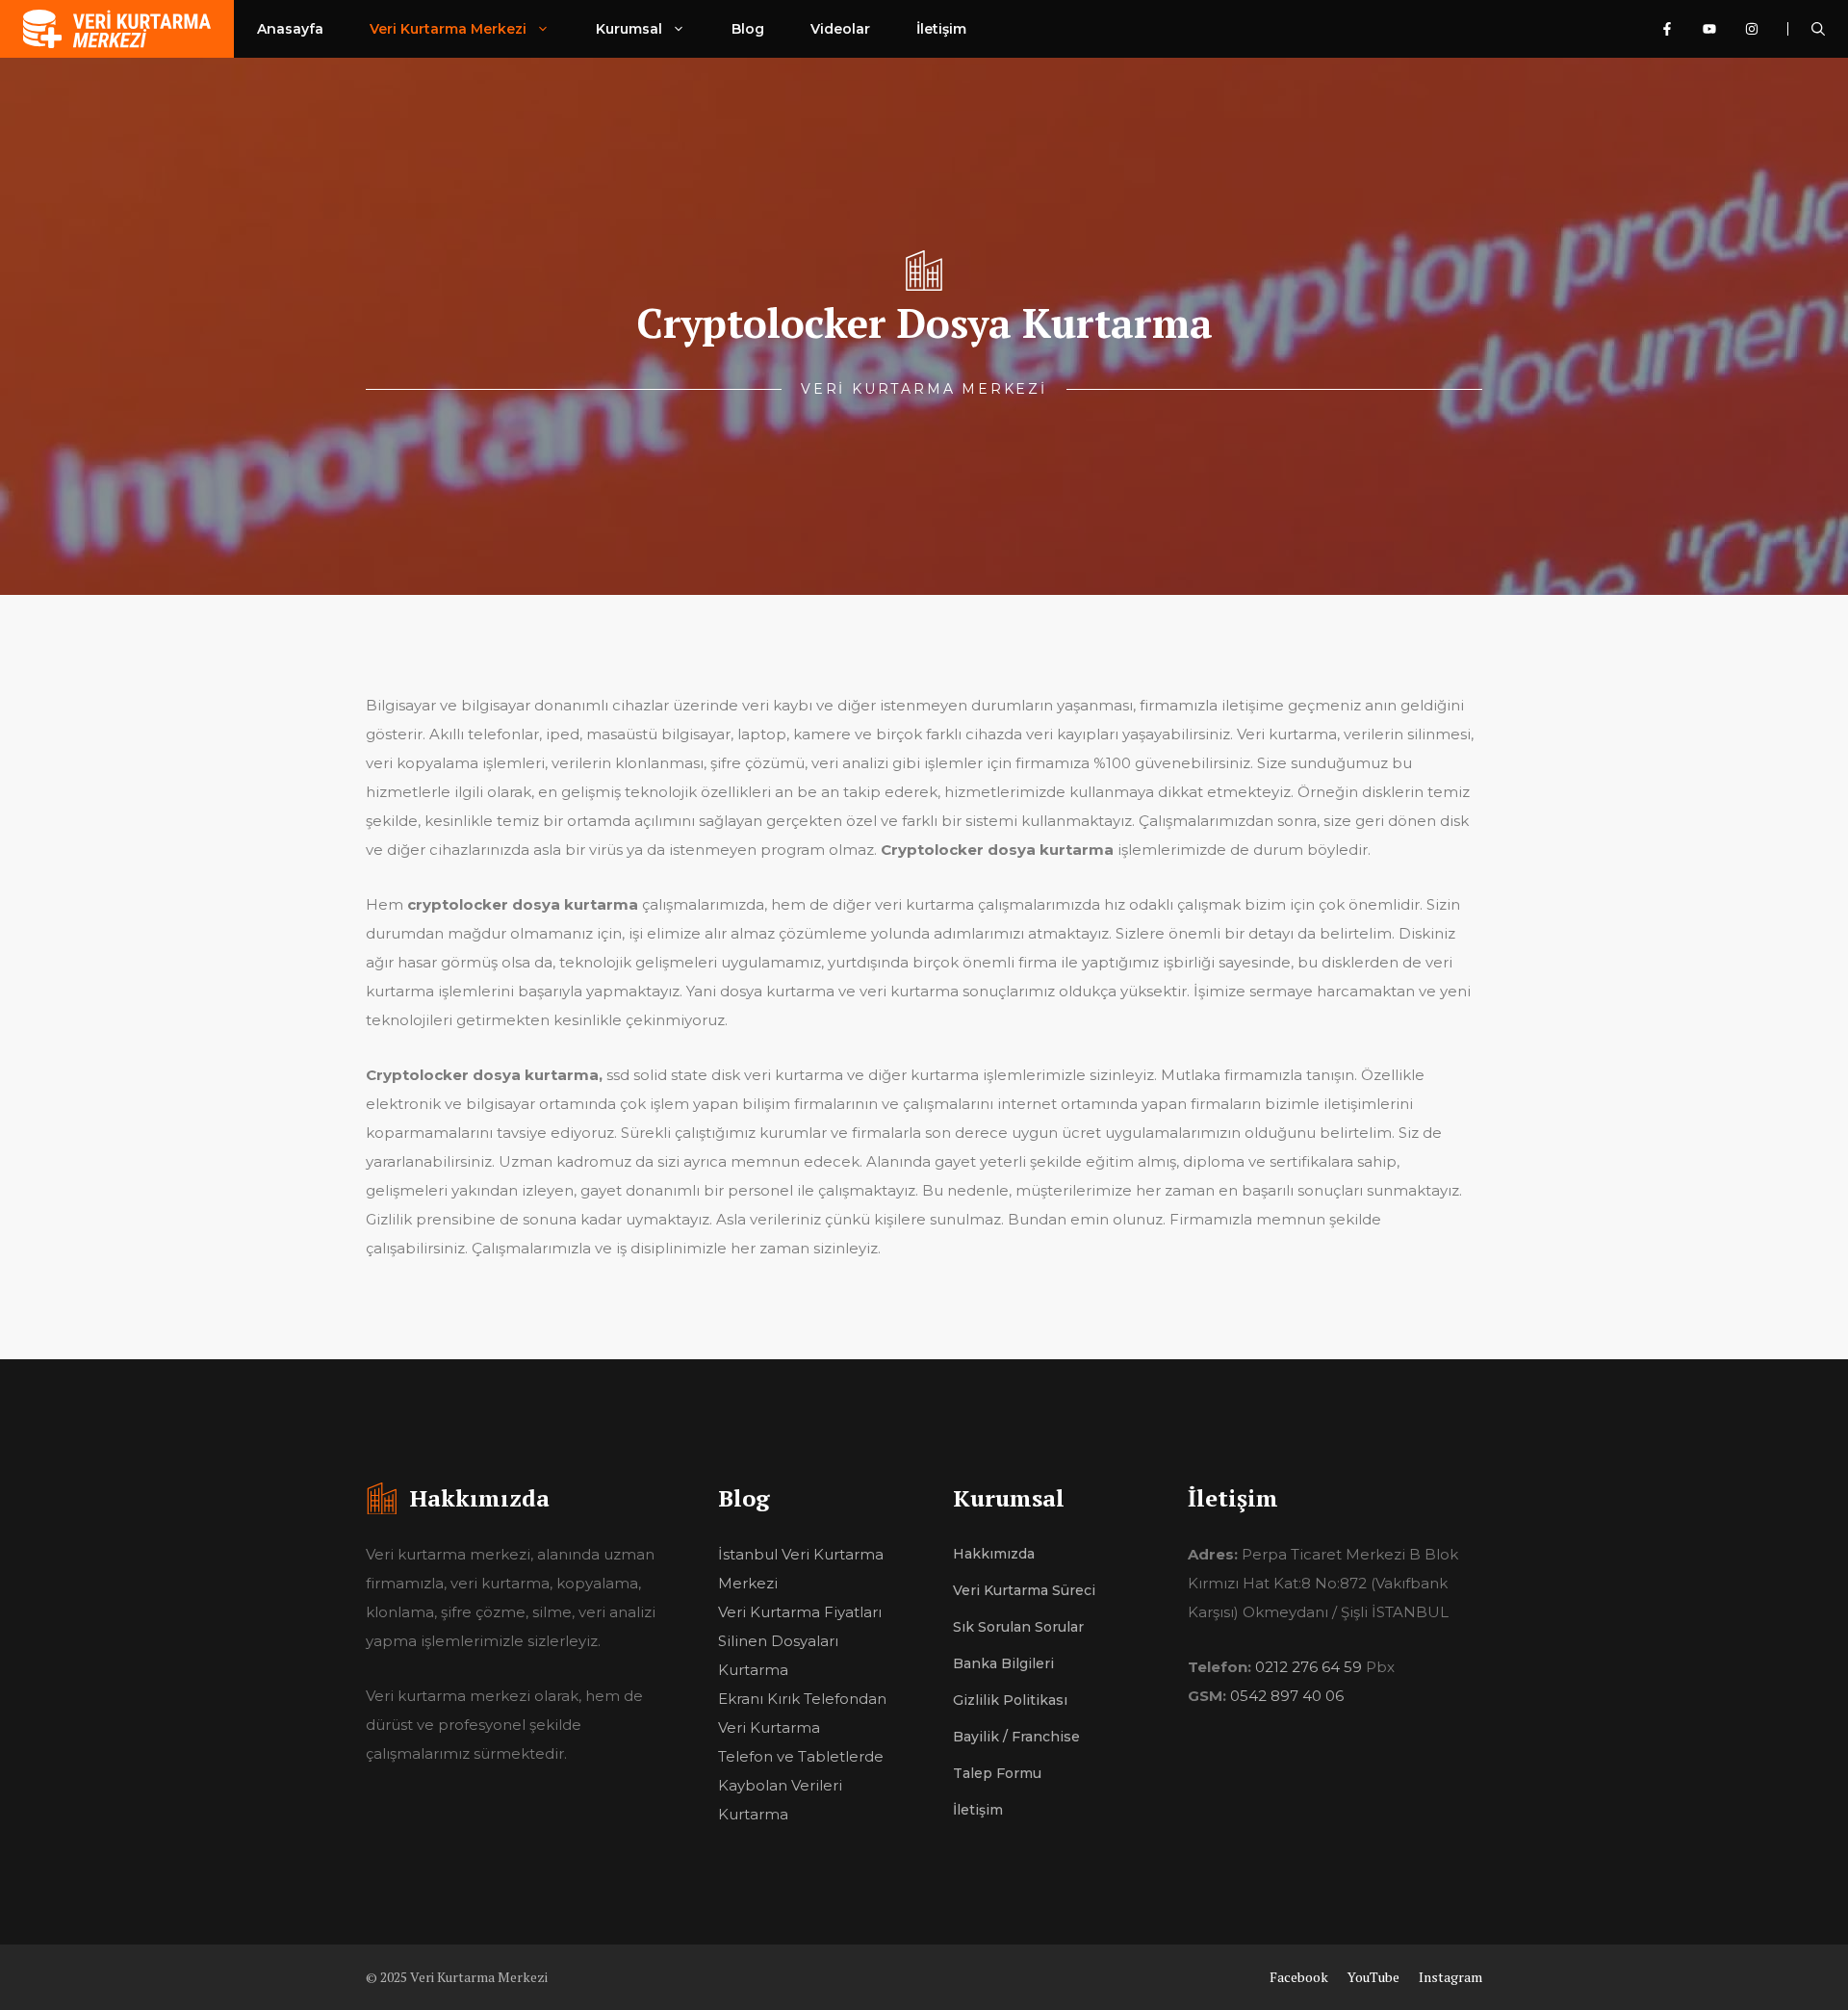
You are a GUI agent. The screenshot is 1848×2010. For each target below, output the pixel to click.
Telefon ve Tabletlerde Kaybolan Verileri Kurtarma (801, 1785)
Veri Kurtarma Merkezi (448, 29)
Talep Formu (997, 1773)
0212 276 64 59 (1309, 1667)
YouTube (1373, 1977)
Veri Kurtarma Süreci (1024, 1590)
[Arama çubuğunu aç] (1818, 29)
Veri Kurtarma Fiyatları (800, 1612)
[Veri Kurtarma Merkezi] (117, 29)
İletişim (941, 29)
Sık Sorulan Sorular (1018, 1627)
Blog (748, 29)
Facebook (1299, 1977)
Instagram (1450, 1977)
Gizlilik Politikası (1010, 1700)
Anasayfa (290, 29)
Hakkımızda (994, 1554)
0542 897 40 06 (1287, 1696)
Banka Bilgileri (1003, 1663)
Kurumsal (629, 29)
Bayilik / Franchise (1016, 1737)
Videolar (840, 29)
